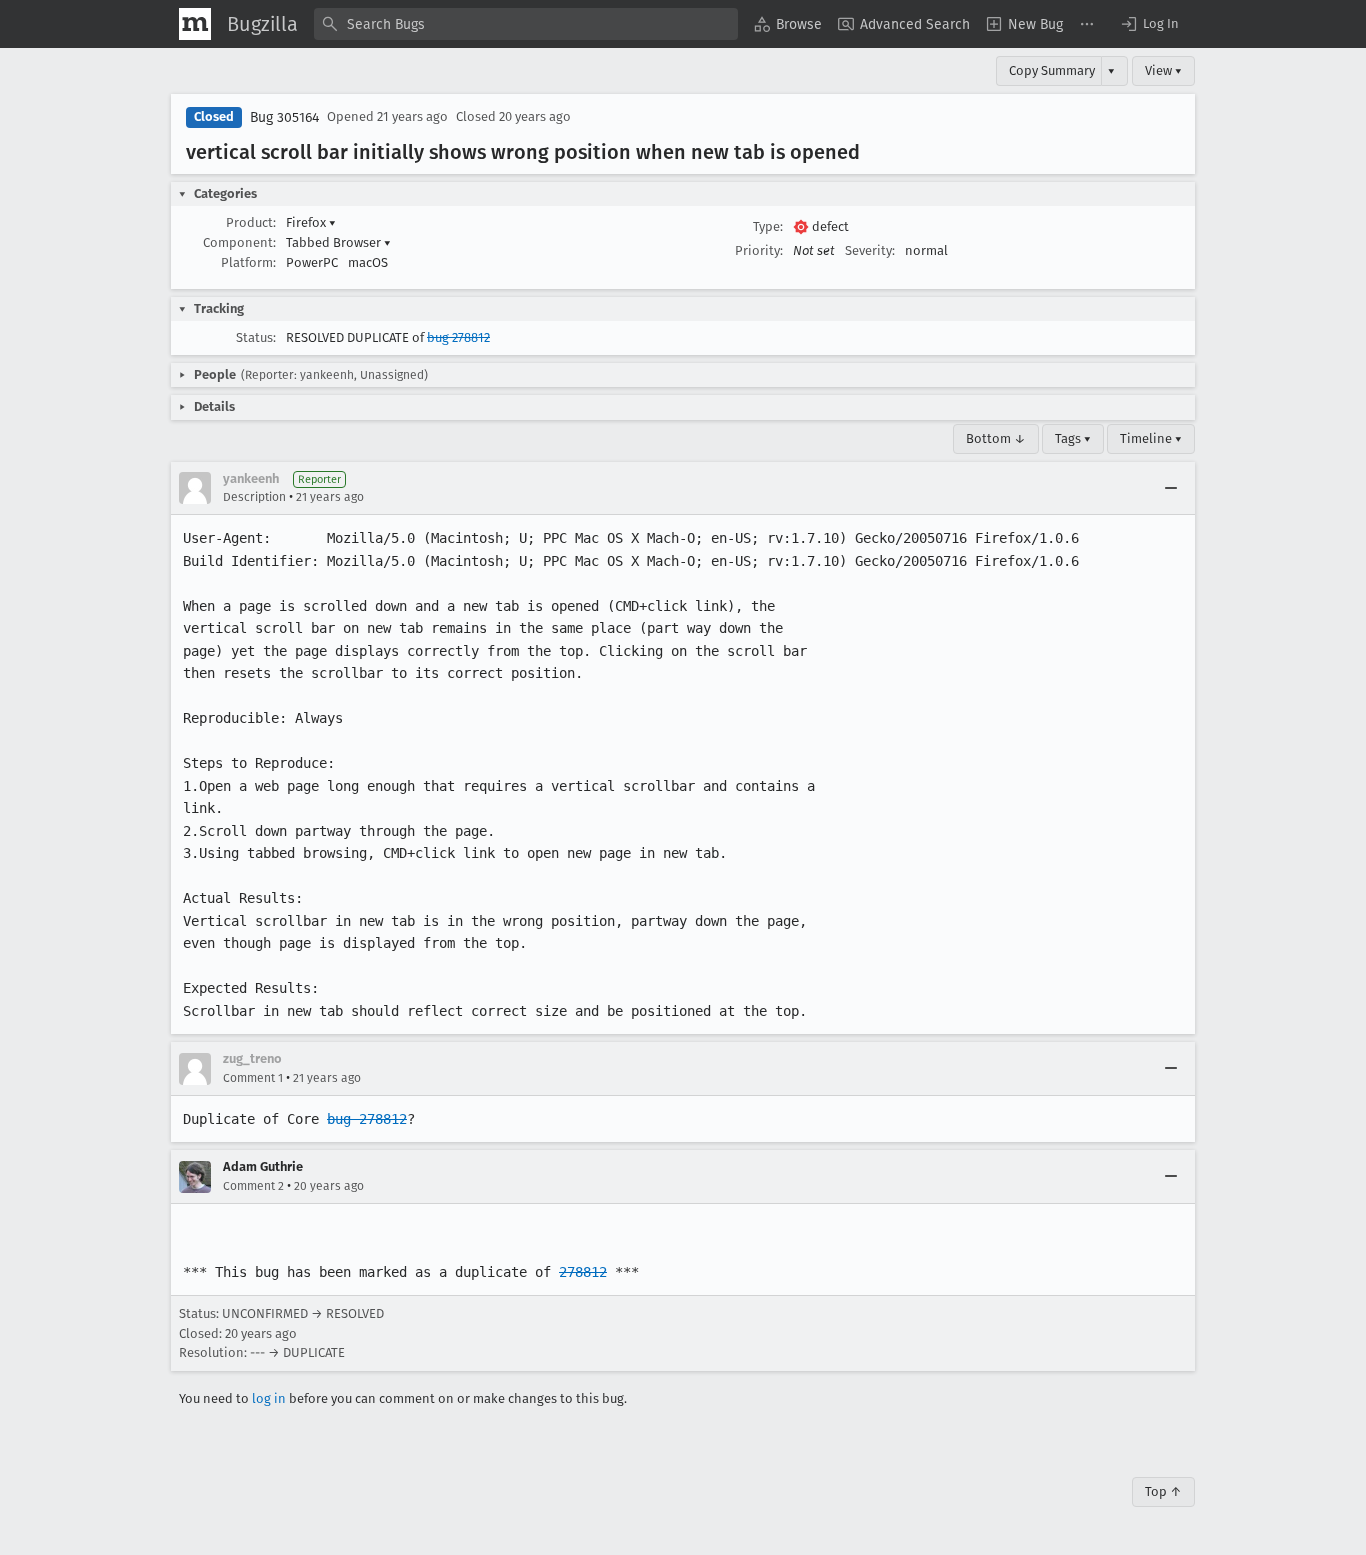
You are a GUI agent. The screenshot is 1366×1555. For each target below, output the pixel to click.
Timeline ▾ (1151, 438)
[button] (1149, 24)
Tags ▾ (1073, 438)
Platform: (248, 262)
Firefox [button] (311, 222)
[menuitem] (788, 24)
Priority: (759, 250)
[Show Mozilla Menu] (195, 24)
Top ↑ (1163, 1491)
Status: (256, 337)
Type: (768, 226)
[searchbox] (526, 24)
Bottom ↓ (996, 438)
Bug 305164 (284, 117)
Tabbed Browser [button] (338, 242)
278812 (583, 1272)
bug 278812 (458, 337)
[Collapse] (1171, 488)
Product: (251, 222)
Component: (239, 242)
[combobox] (526, 24)
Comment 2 (253, 1186)
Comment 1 (253, 1078)
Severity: (870, 250)
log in (269, 1398)
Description (254, 497)
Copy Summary (1052, 70)
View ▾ (1163, 70)
